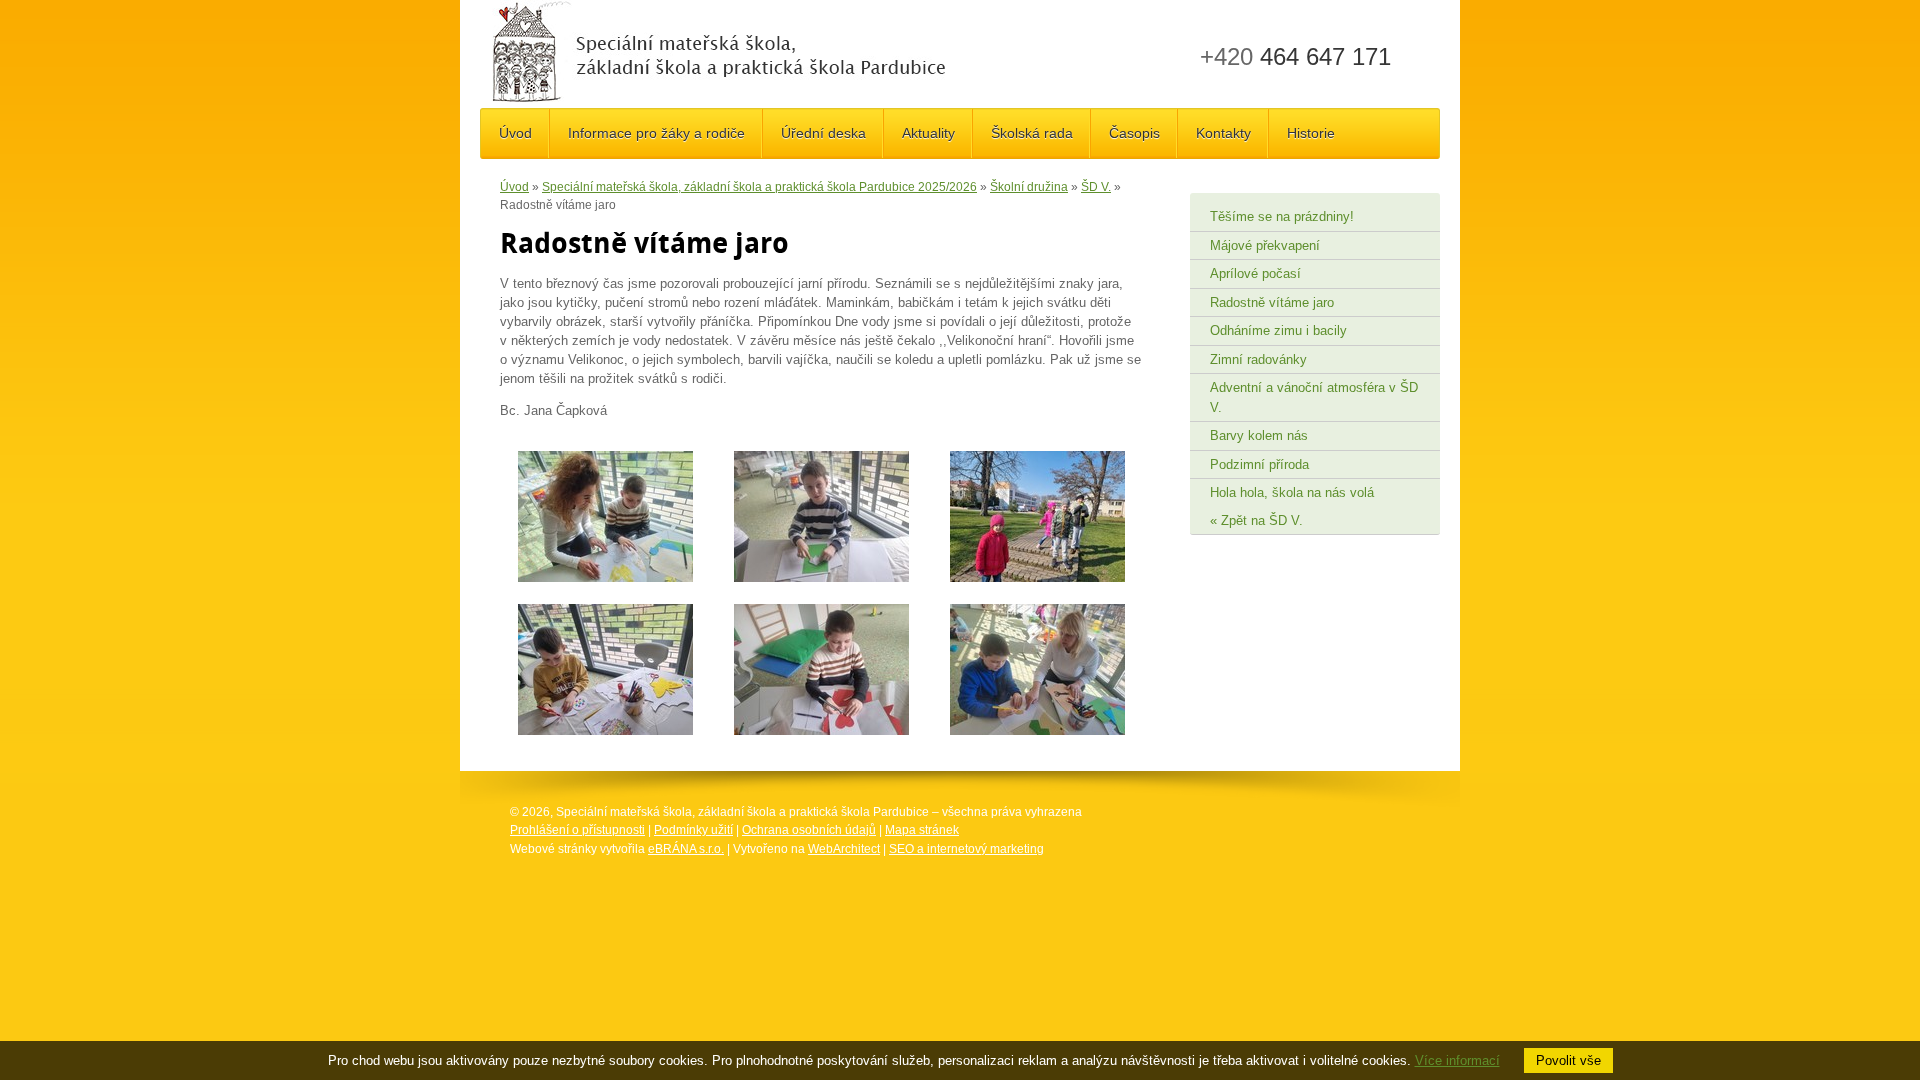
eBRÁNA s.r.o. (686, 849)
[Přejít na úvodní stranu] (718, 54)
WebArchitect (844, 849)
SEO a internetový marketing (966, 849)
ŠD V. (1096, 187)
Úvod (514, 187)
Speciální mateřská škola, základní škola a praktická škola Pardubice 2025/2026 (759, 187)
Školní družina (1029, 187)
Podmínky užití (693, 830)
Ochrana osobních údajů (809, 830)
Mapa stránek (922, 830)
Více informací (1457, 1060)
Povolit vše (1568, 1060)
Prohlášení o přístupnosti (577, 830)
